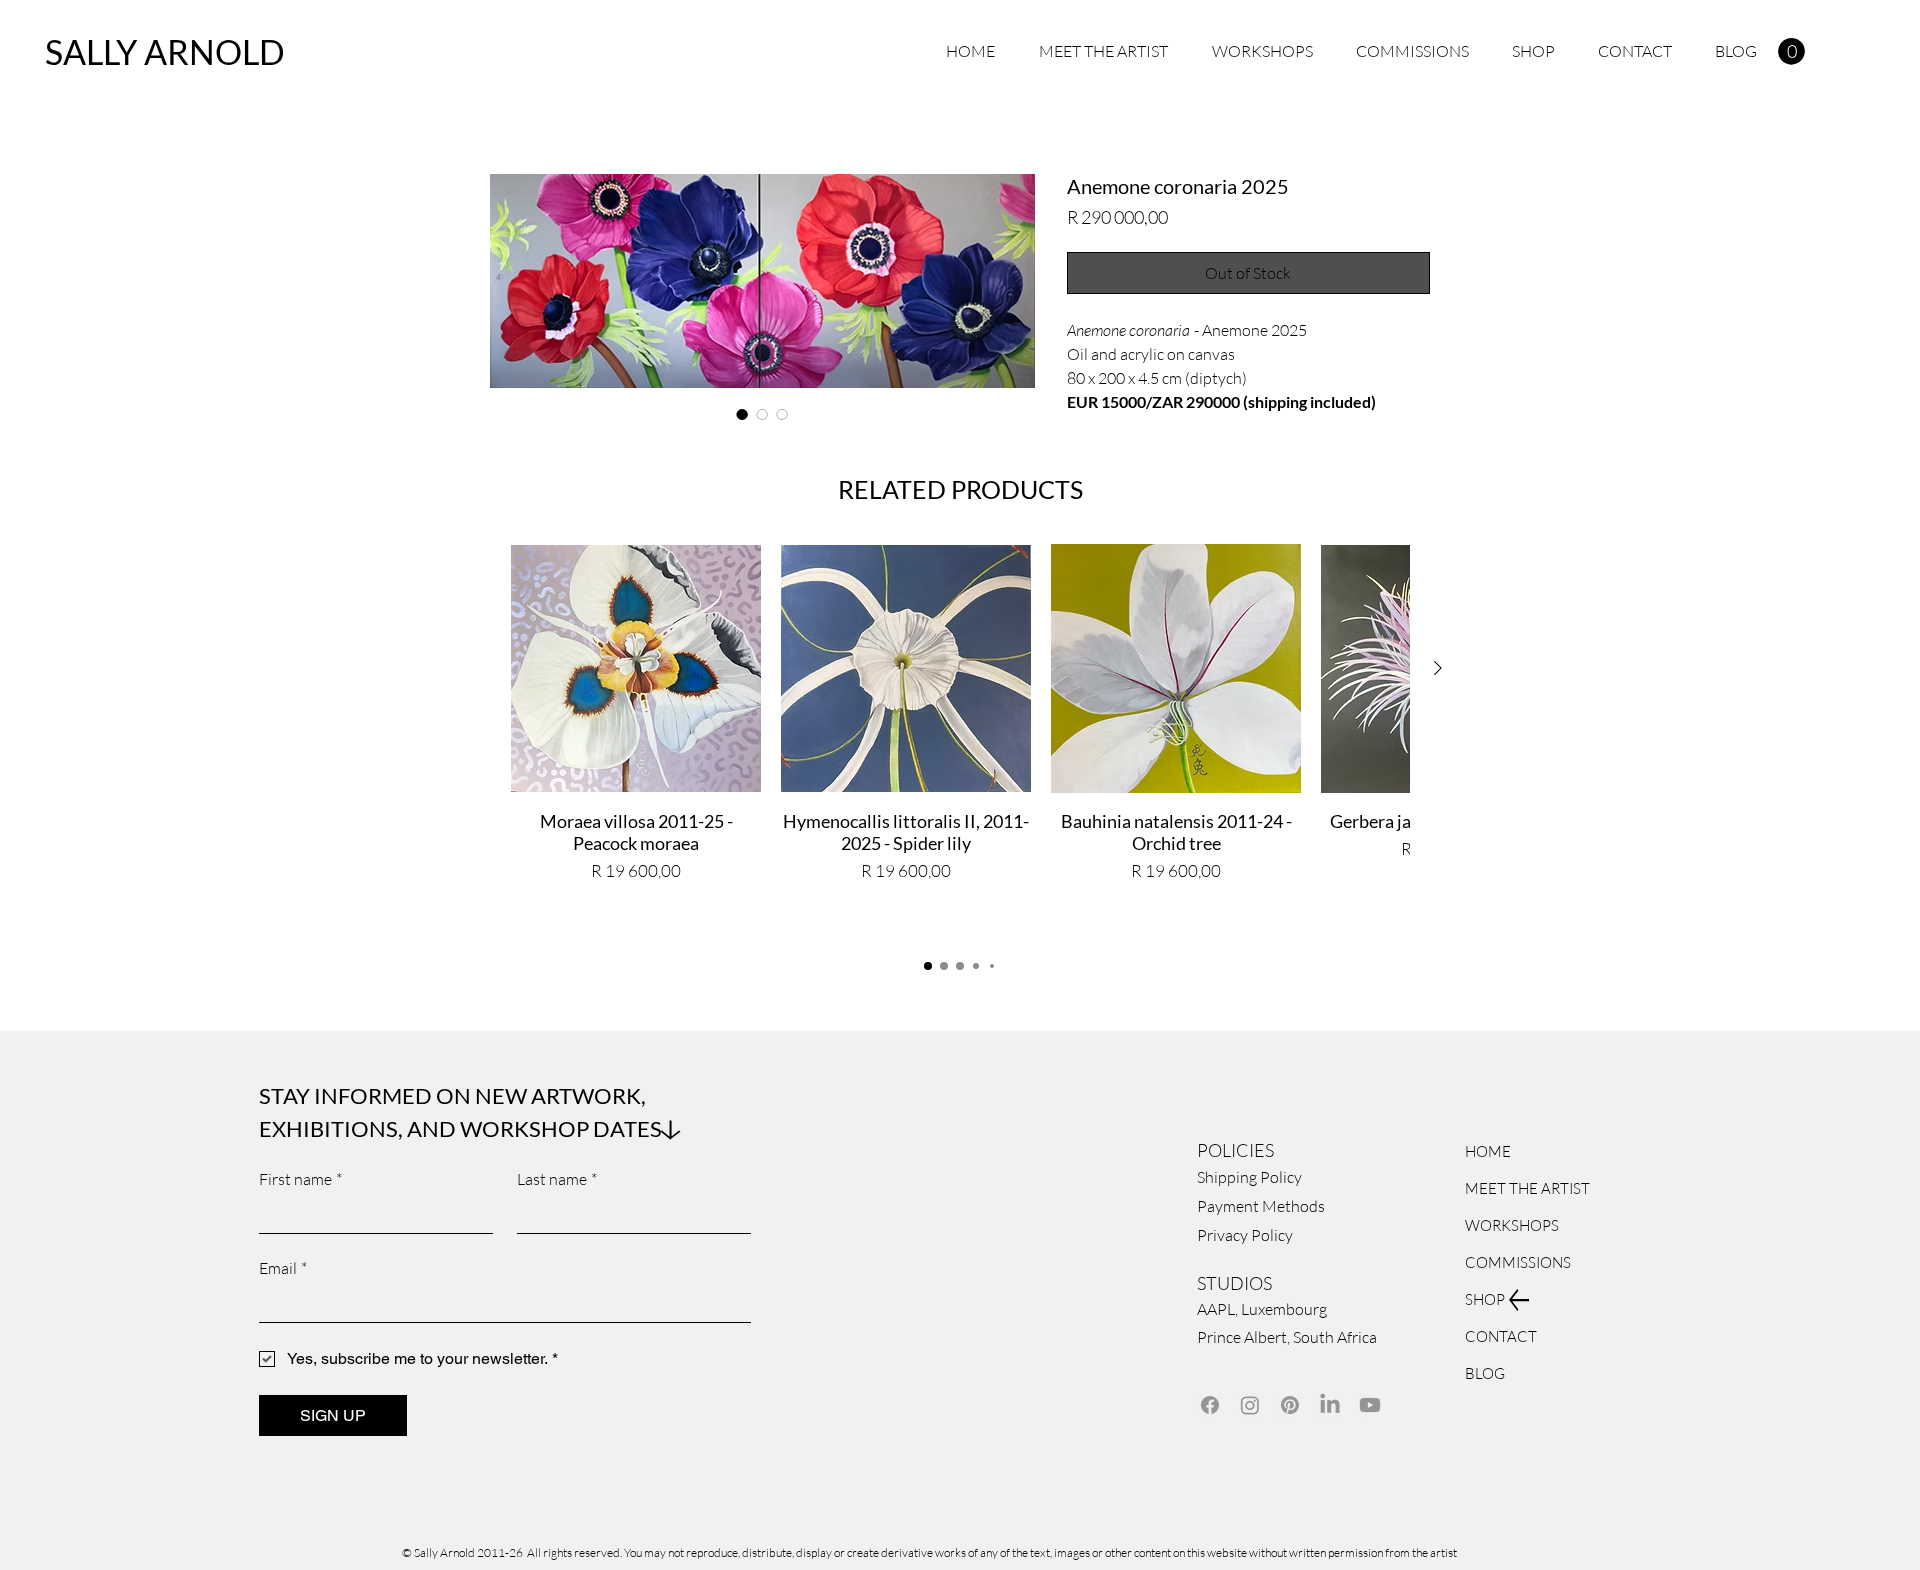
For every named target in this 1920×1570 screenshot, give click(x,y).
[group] (960, 741)
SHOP (1485, 1299)
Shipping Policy (1249, 1177)
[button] (1791, 51)
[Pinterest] (1290, 1405)
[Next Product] (1438, 668)
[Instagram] (1250, 1405)
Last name (557, 1179)
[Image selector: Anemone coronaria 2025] (742, 414)
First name (300, 1179)
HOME (1488, 1151)
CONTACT (1501, 1336)
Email (283, 1268)
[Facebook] (1210, 1405)
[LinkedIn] (1330, 1405)
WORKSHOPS (1512, 1225)
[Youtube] (1370, 1405)
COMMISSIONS (1512, 1262)
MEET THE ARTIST (1512, 1188)
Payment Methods (1262, 1206)
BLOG (1485, 1373)
